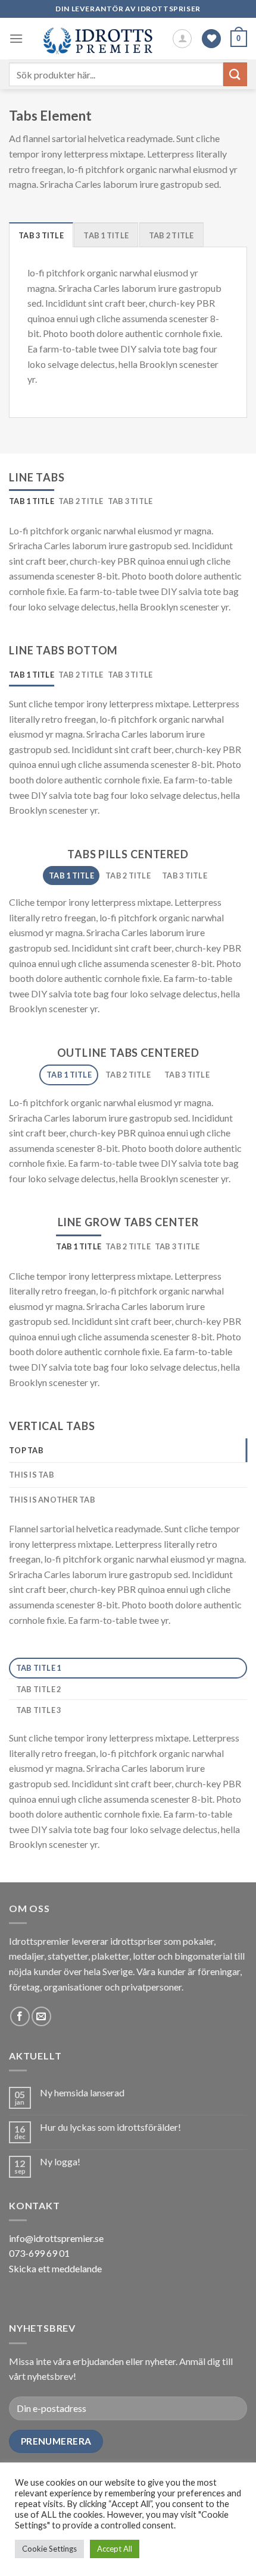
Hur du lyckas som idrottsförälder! (110, 2127)
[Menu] (16, 38)
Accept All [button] (115, 2549)
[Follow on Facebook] (20, 2016)
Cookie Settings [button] (49, 2549)
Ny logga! (60, 2161)
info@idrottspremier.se (56, 2238)
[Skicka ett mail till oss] (41, 2016)
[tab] (41, 235)
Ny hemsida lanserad (82, 2092)
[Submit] (235, 74)
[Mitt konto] (182, 39)
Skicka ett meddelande (55, 2268)
